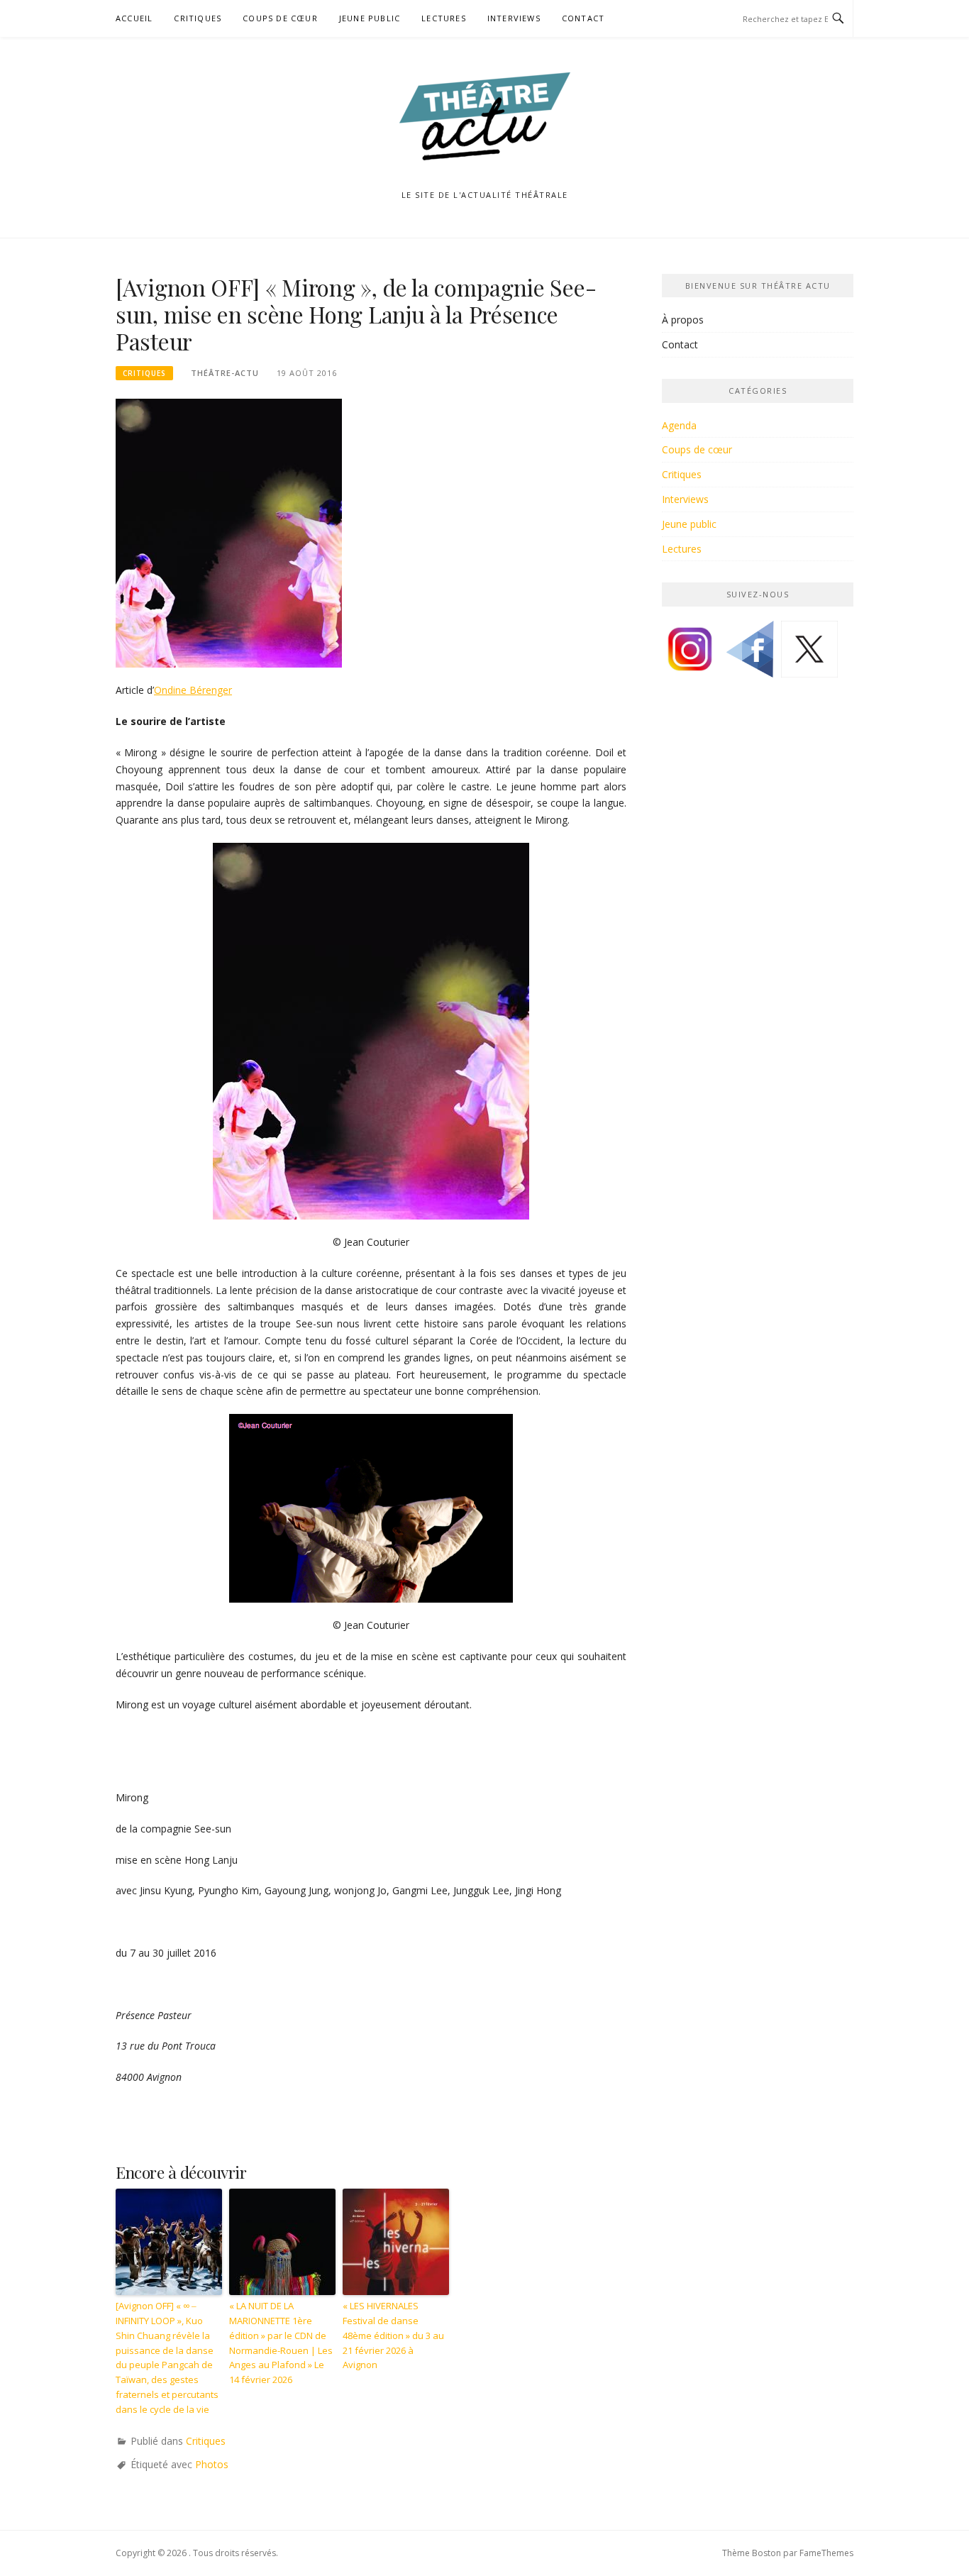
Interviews (514, 18)
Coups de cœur (280, 18)
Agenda (679, 425)
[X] (809, 654)
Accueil (134, 18)
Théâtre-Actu (225, 373)
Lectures (444, 18)
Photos (212, 2464)
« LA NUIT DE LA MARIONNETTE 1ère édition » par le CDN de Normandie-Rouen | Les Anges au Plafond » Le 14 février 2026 (281, 2343)
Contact (583, 18)
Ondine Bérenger (193, 690)
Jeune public (370, 18)
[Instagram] (690, 654)
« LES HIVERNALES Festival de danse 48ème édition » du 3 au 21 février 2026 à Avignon (393, 2335)
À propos (683, 320)
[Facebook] (750, 654)
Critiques (198, 18)
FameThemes (826, 2553)
